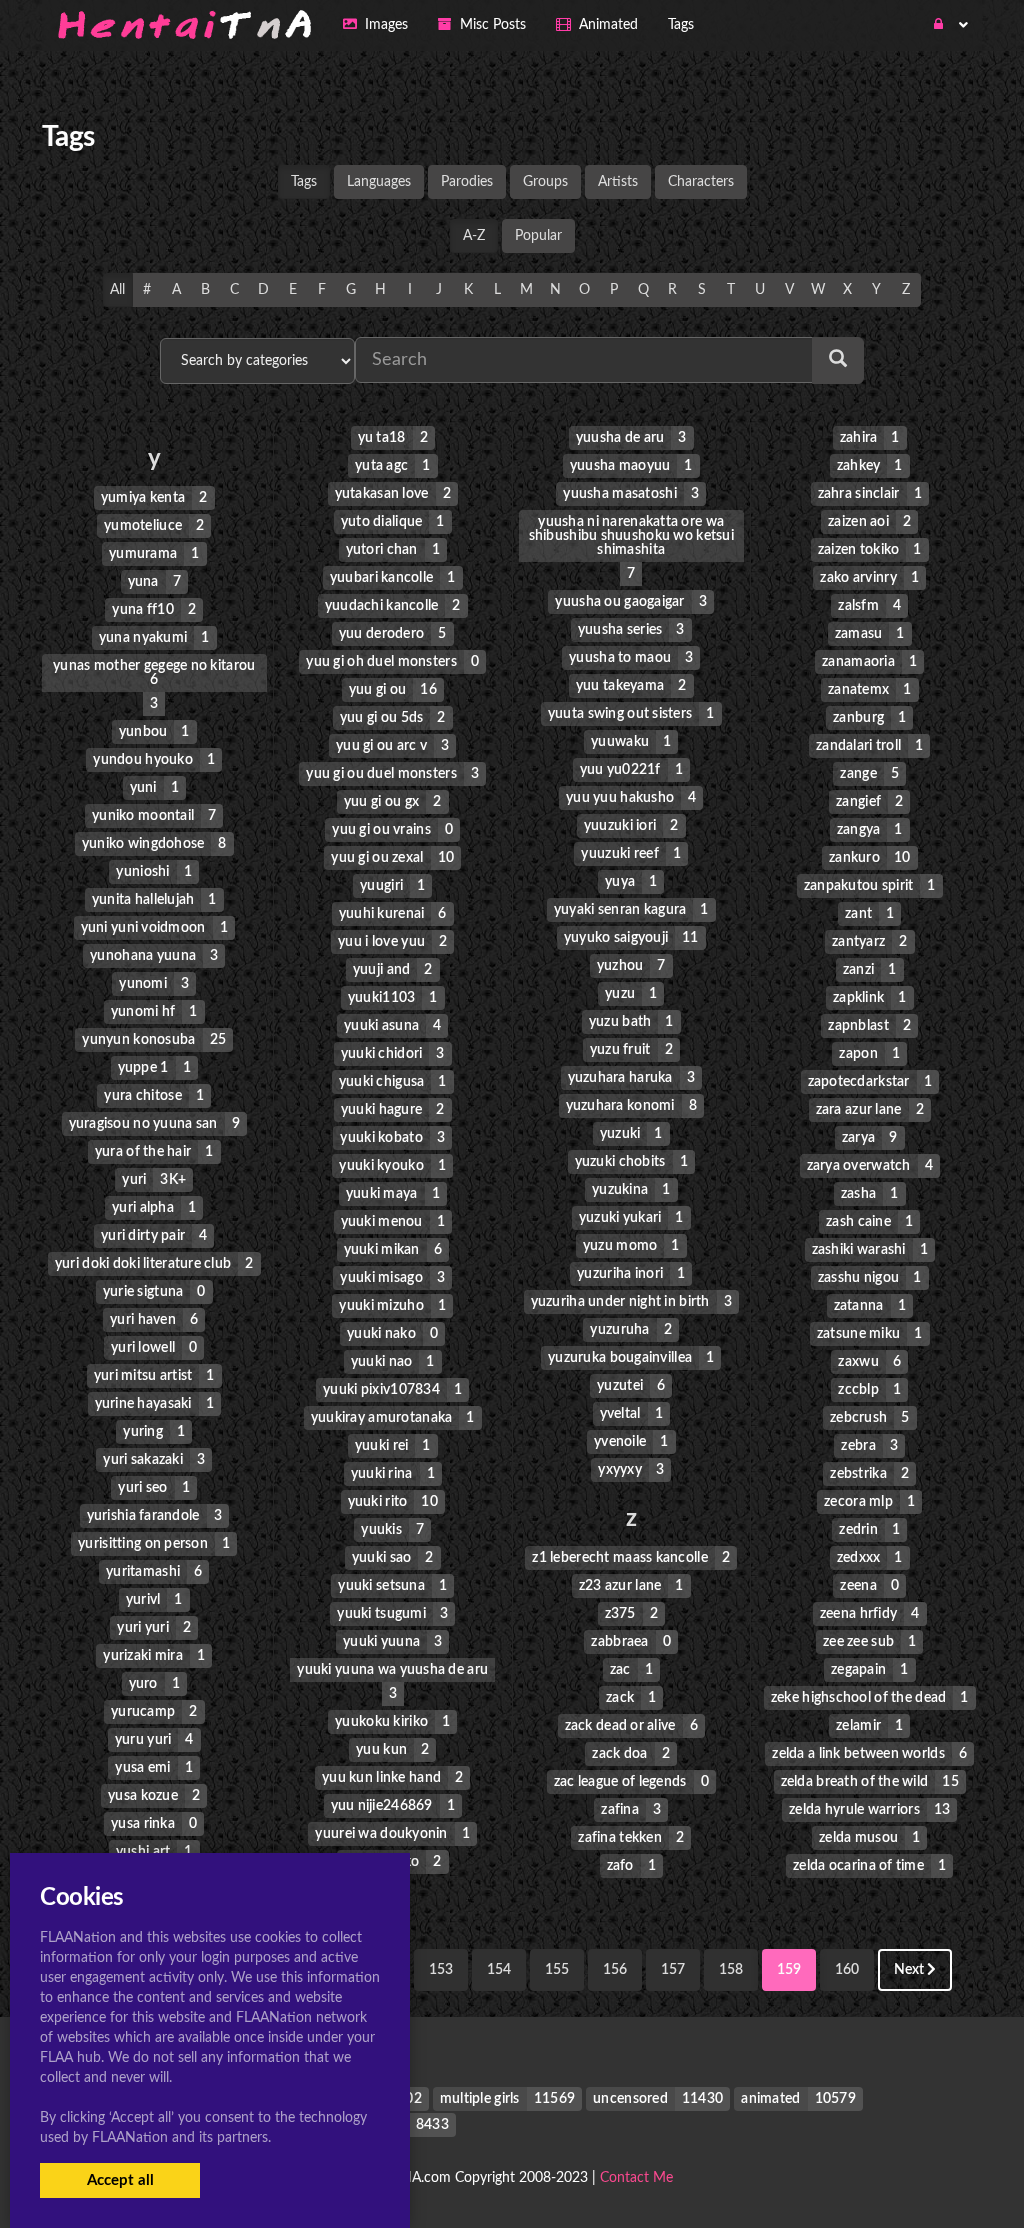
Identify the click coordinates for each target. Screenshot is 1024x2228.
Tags (304, 182)
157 (673, 1970)
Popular (538, 236)
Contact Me (636, 2178)
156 (615, 1970)
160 (847, 1970)
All (117, 290)
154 (499, 1970)
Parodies (467, 182)
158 (731, 1970)
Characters (701, 182)
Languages (379, 182)
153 (441, 1970)
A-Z (474, 236)
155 (557, 1970)
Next (910, 1970)
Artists (618, 182)
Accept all (120, 2180)
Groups (545, 182)
